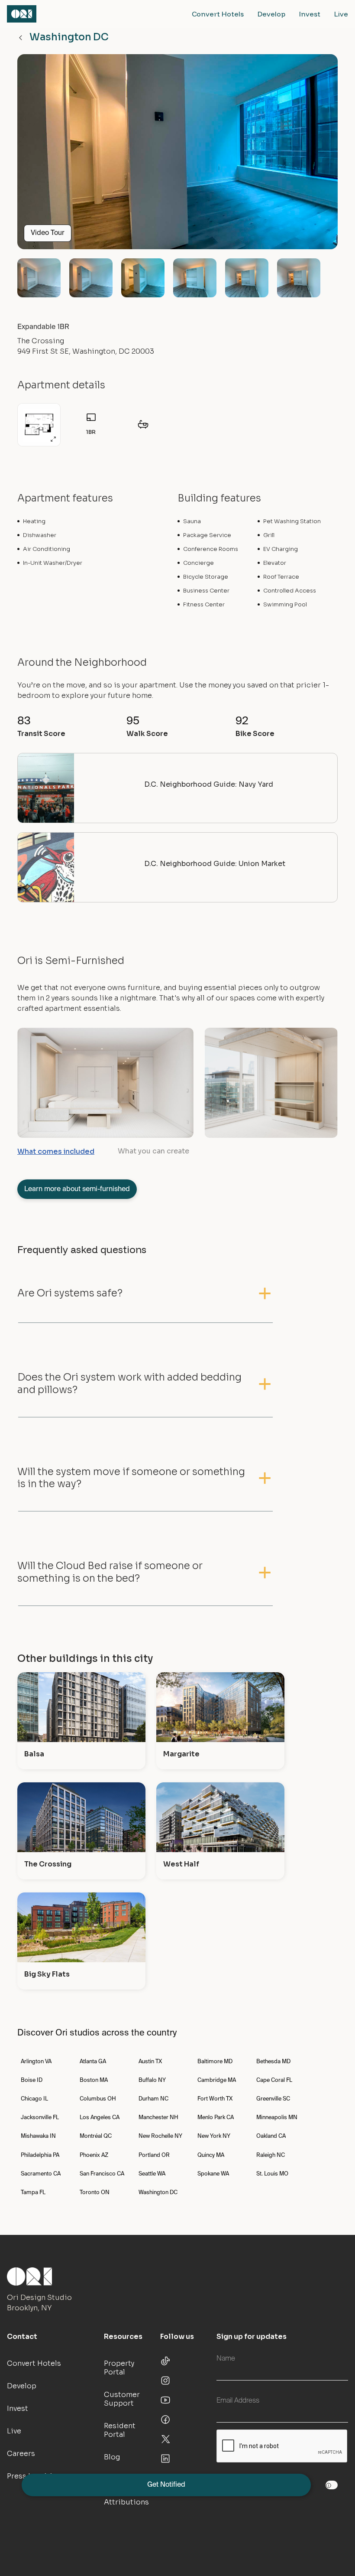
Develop (271, 14)
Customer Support (122, 2399)
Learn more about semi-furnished (77, 1189)
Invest (310, 14)
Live (341, 14)
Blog (112, 2457)
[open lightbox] (177, 155)
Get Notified (166, 2485)
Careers (21, 2454)
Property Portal (119, 2368)
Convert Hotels (218, 14)
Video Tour (48, 233)
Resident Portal (120, 2430)
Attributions (126, 2502)
